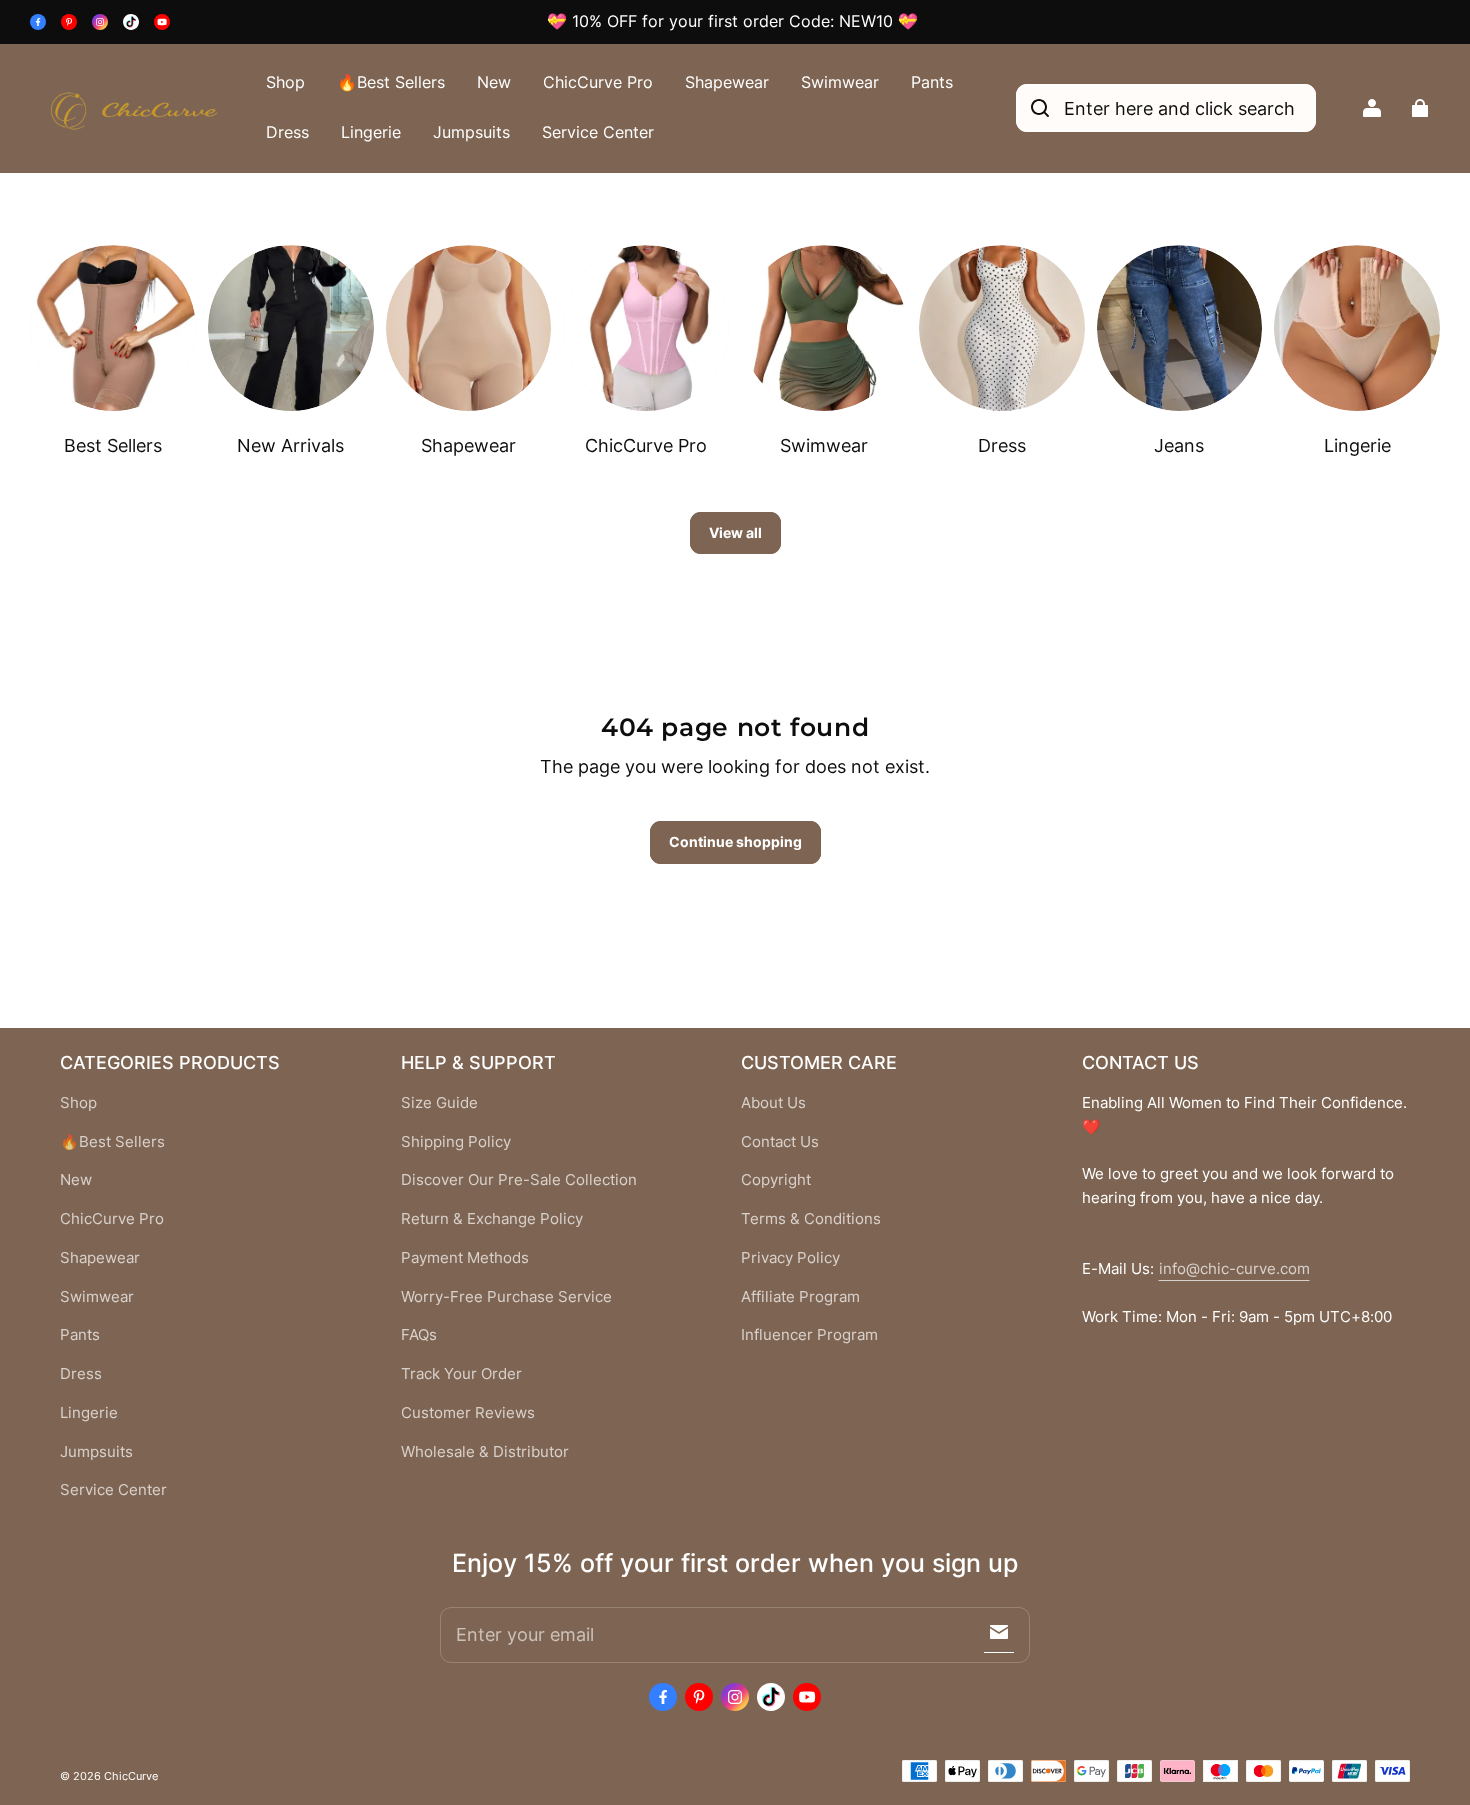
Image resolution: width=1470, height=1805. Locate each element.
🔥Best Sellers (391, 82)
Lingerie (371, 132)
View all (735, 532)
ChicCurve (131, 1776)
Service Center (598, 132)
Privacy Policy (790, 1258)
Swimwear (840, 82)
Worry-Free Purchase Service (506, 1297)
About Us (773, 1103)
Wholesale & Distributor (485, 1452)
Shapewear (727, 82)
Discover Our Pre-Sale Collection (519, 1180)
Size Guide (439, 1103)
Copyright (776, 1180)
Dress (287, 132)
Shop (285, 82)
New (494, 82)
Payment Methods (465, 1258)
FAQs (419, 1335)
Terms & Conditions (811, 1219)
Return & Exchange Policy (492, 1219)
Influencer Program (809, 1335)
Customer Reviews (468, 1413)
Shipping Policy (456, 1142)
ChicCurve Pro (598, 82)
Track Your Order (461, 1374)
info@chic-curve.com (1234, 1269)
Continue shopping (735, 841)
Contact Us (780, 1142)
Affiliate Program (800, 1297)
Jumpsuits (471, 132)
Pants (932, 82)
